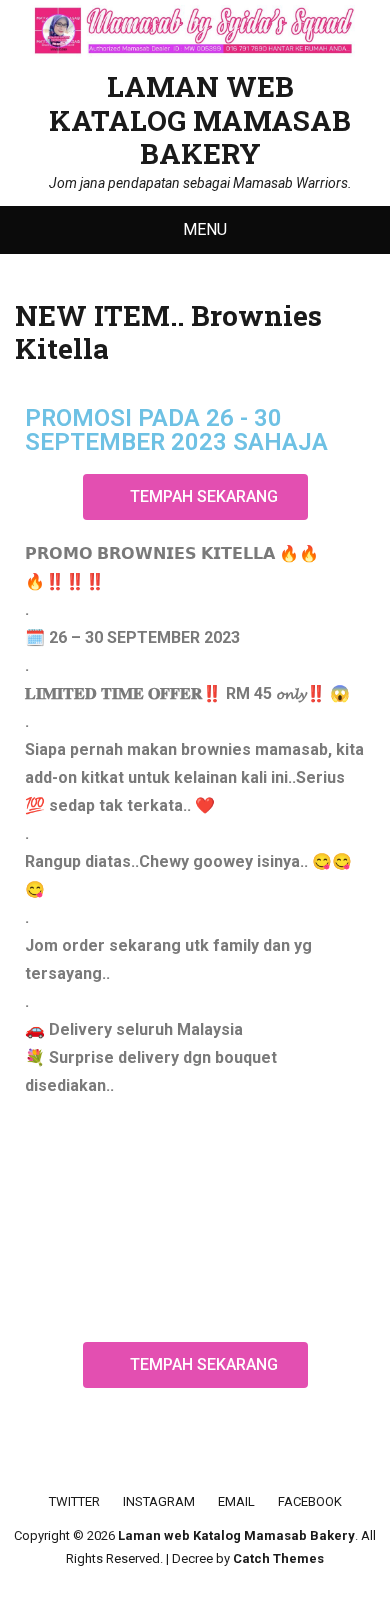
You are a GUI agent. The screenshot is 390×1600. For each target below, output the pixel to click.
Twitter (74, 1501)
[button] (195, 497)
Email (236, 1501)
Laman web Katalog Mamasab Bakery (200, 120)
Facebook (310, 1501)
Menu (205, 229)
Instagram (159, 1501)
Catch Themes (278, 1558)
